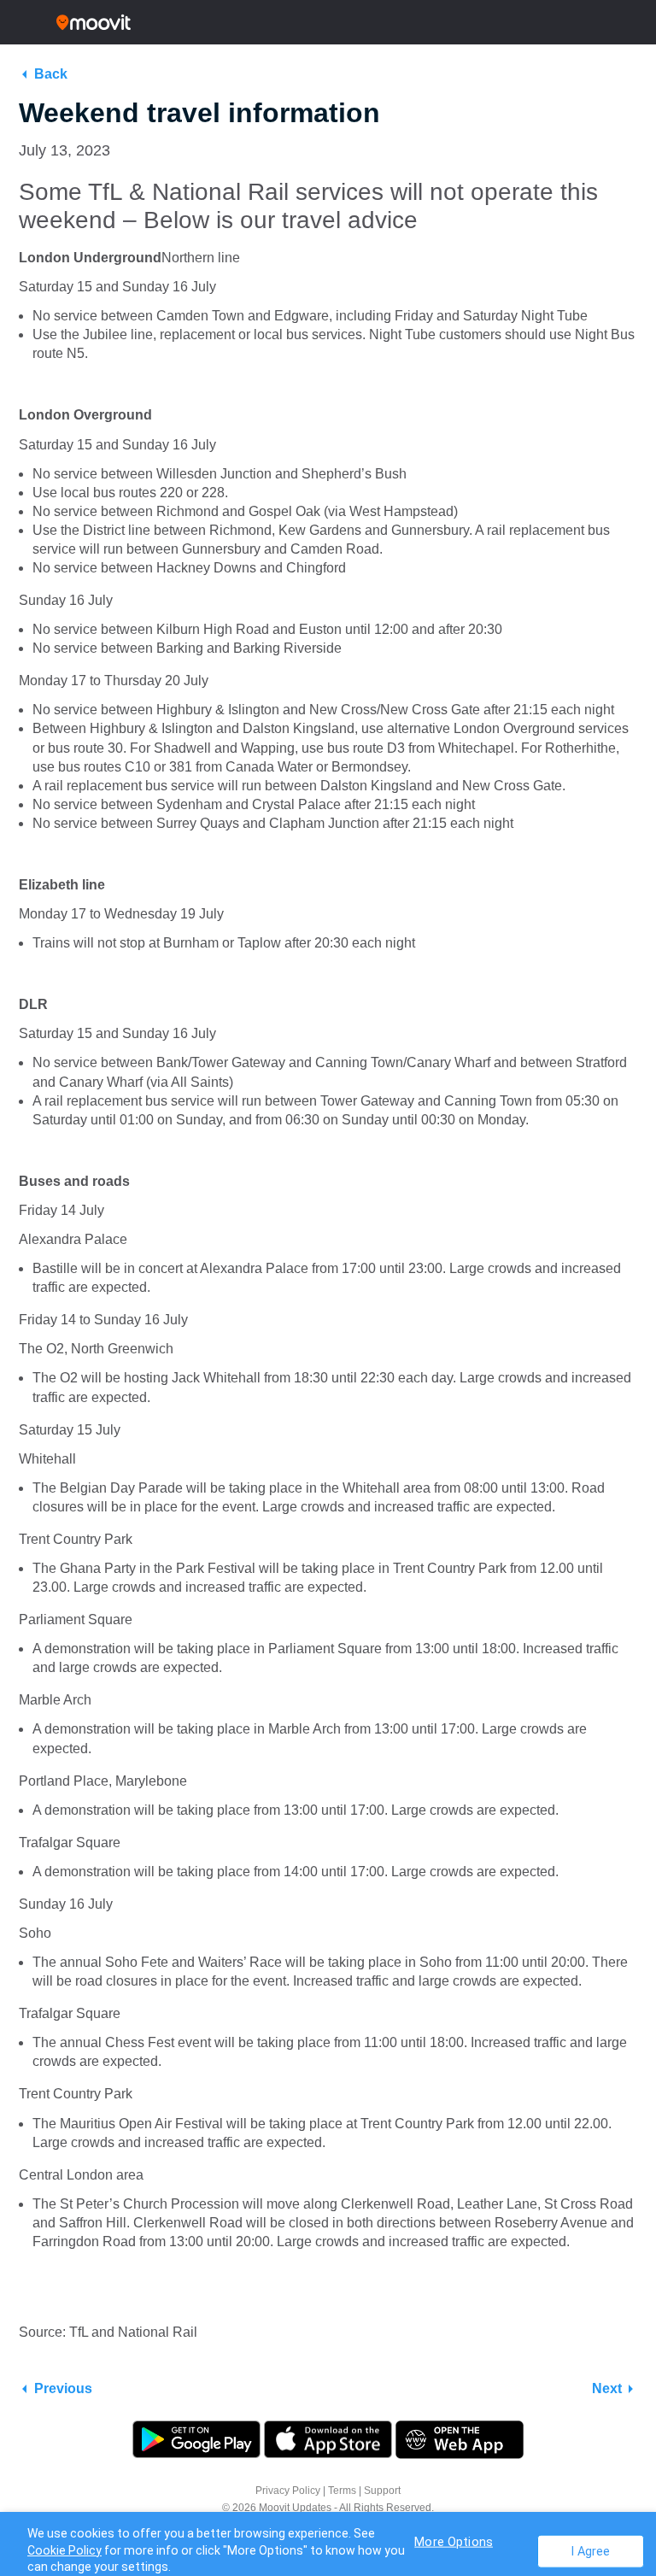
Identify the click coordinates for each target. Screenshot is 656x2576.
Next (607, 2388)
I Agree (591, 2551)
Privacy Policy (288, 2491)
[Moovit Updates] (328, 22)
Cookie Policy (64, 2550)
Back (51, 74)
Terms (342, 2491)
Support (382, 2491)
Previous (63, 2388)
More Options (454, 2541)
